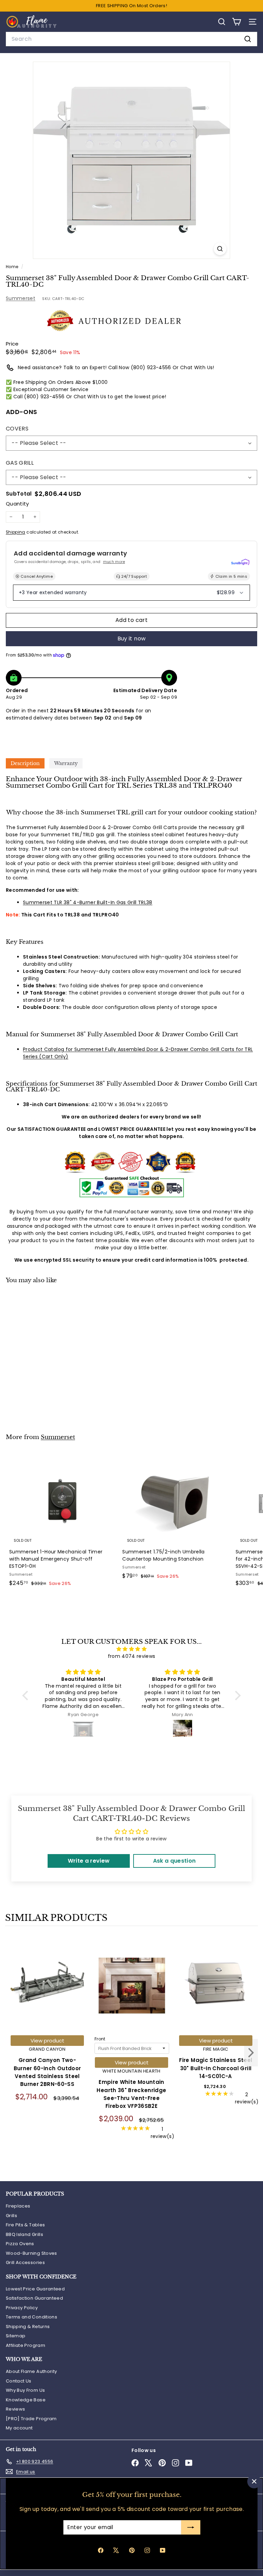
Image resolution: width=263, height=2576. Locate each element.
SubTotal (19, 494)
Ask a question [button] (174, 1861)
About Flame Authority (31, 2371)
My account (19, 2428)
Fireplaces (18, 2206)
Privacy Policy (22, 2308)
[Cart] (236, 22)
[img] (131, 1649)
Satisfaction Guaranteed (34, 2298)
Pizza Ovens (20, 2244)
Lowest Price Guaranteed (35, 2289)
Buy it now (132, 639)
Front (100, 2039)
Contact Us (19, 2381)
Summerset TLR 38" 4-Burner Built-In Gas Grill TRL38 (88, 902)
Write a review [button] (89, 1861)
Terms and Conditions (32, 2317)
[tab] (25, 763)
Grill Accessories (25, 2262)
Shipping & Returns (28, 2327)
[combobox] (131, 39)
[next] (251, 2054)
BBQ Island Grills (24, 2234)
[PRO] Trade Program (31, 2419)
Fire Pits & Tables (25, 2225)
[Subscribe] (190, 2527)
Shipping (16, 532)
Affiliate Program (26, 2345)
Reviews (15, 2409)
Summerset (21, 298)
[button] (27, 1696)
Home (13, 267)
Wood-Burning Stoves (32, 2253)
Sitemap (16, 2336)
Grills (11, 2216)
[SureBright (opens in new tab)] (240, 562)
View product (47, 2041)
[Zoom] (220, 249)
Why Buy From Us (25, 2390)
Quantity (17, 504)
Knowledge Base (26, 2400)
